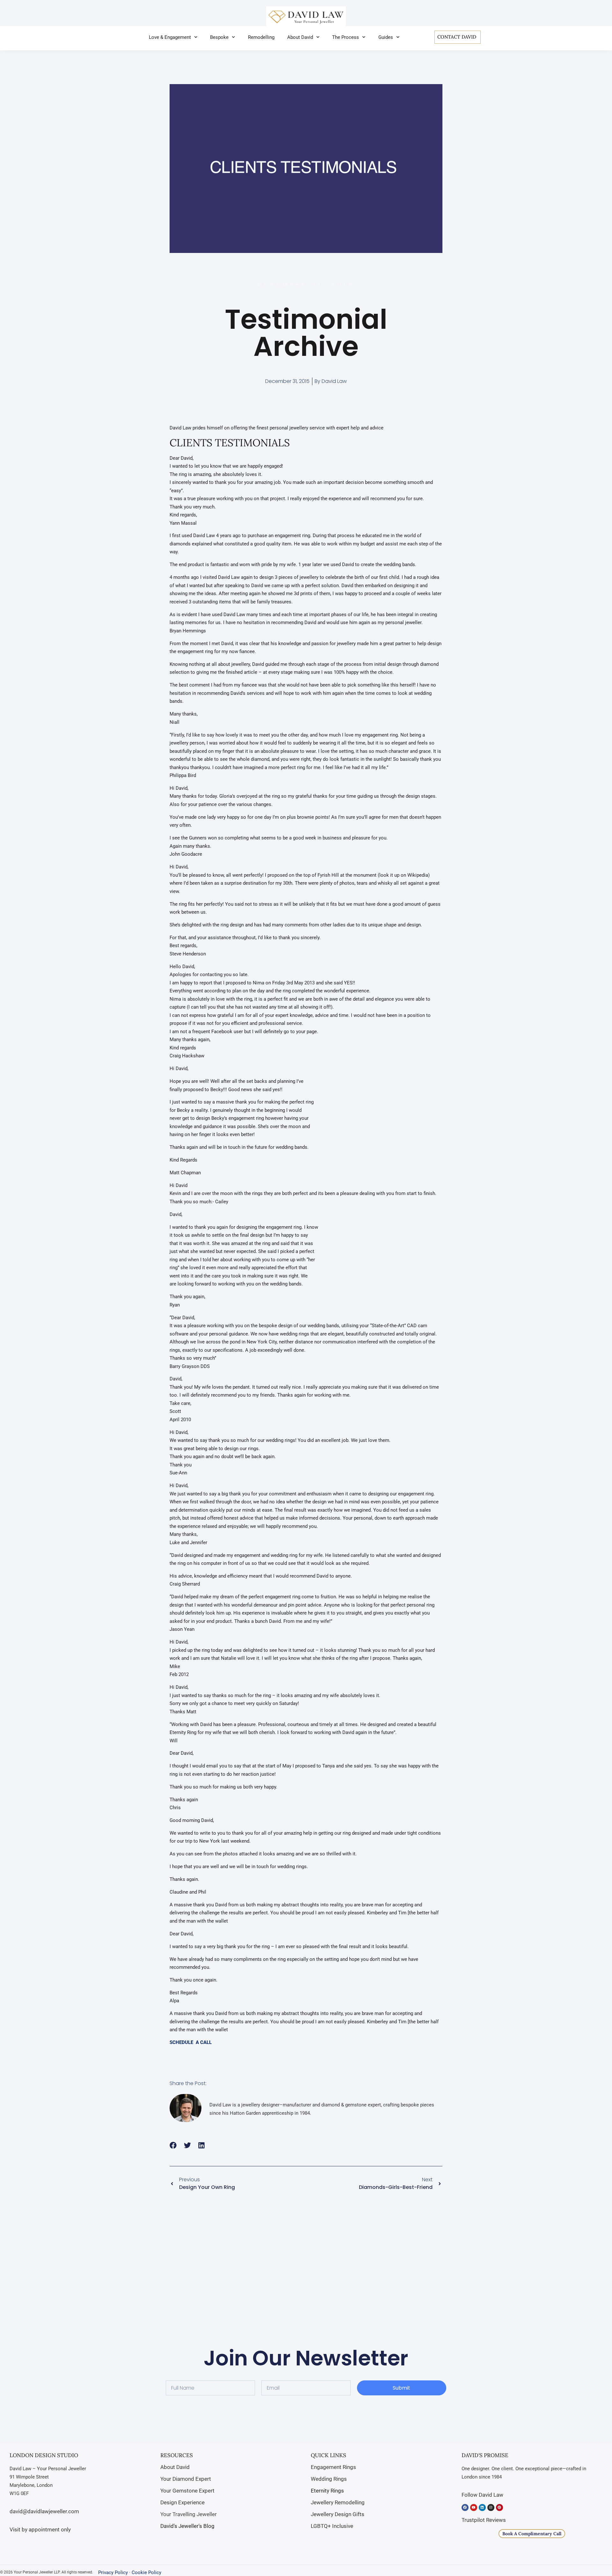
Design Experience (182, 2502)
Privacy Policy (113, 2572)
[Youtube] (474, 2508)
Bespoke (219, 37)
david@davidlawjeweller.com (44, 2511)
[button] (173, 2145)
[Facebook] (465, 2508)
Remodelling (261, 37)
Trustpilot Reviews (484, 2520)
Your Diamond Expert (186, 2479)
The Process (346, 37)
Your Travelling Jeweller (189, 2514)
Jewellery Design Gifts (338, 2514)
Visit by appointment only (40, 2529)
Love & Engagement (170, 37)
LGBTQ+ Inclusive (332, 2526)
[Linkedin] (482, 2508)
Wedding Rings (329, 2479)
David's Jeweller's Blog (187, 2526)
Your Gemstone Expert (187, 2491)
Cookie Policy (146, 2572)
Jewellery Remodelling (338, 2502)
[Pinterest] (499, 2508)
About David (300, 37)
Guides (386, 37)
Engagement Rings (333, 2467)
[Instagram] (491, 2508)
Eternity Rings (327, 2491)
